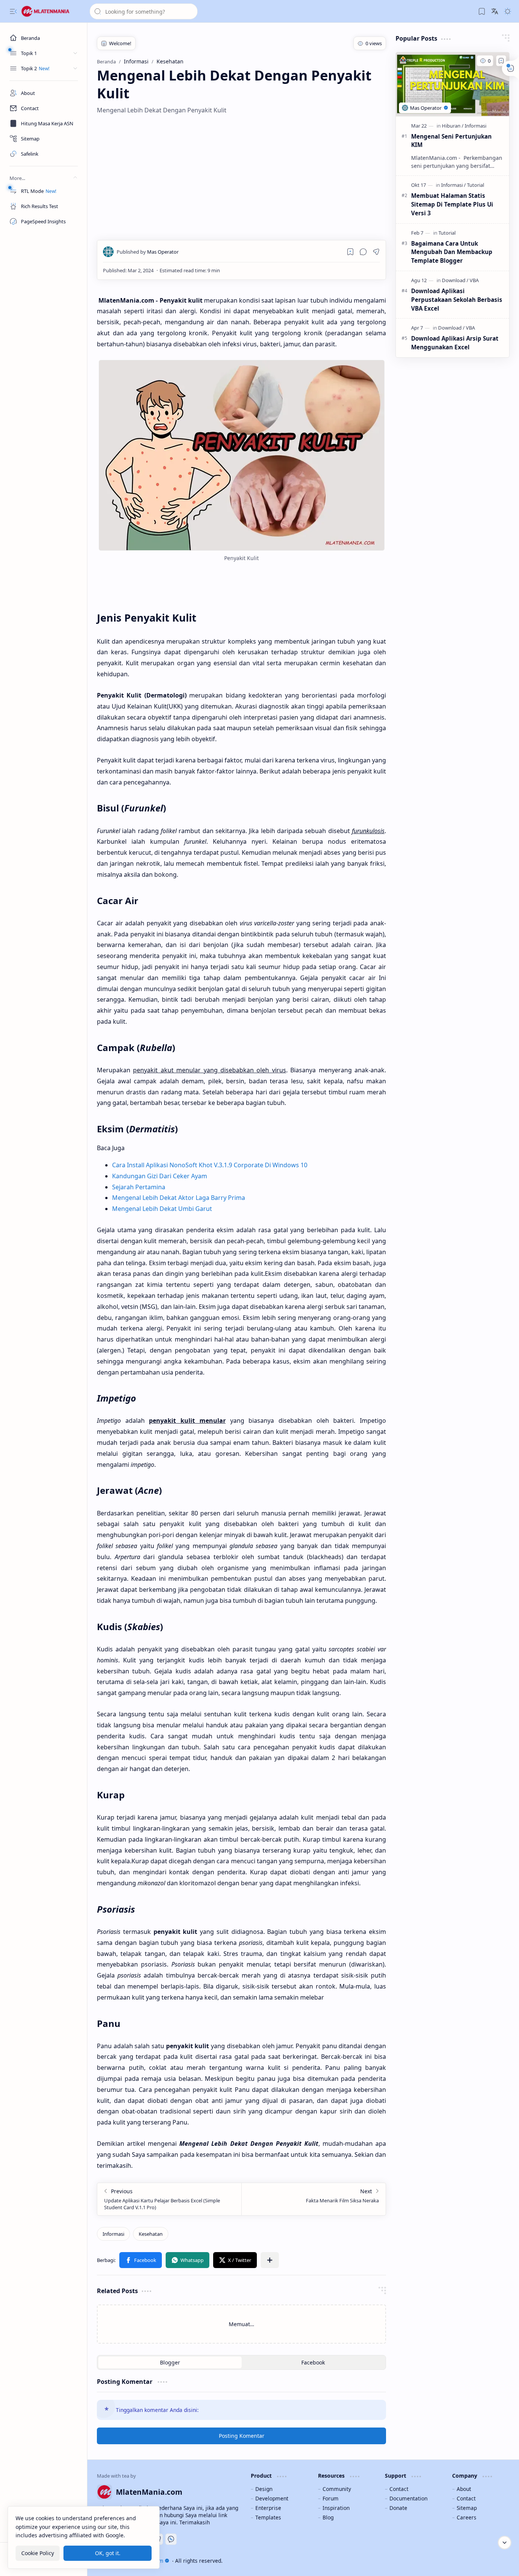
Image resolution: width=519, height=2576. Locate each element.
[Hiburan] (453, 126)
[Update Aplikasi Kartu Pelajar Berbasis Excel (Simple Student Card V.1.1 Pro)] (169, 2199)
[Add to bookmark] (501, 61)
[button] (13, 11)
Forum (331, 2498)
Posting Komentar (242, 2436)
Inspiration (336, 2508)
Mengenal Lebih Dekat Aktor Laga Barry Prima (179, 1198)
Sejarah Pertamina (139, 1187)
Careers (467, 2517)
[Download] (455, 280)
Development (272, 2498)
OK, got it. (108, 2553)
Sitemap (467, 2508)
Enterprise (268, 2508)
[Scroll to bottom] (505, 2543)
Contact (399, 2489)
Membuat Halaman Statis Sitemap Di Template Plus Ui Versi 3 (452, 204)
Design (264, 2489)
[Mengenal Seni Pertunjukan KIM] (453, 84)
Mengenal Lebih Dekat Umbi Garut (162, 1209)
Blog (328, 2517)
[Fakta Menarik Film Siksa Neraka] (313, 2199)
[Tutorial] (475, 185)
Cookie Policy (38, 2553)
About (464, 2489)
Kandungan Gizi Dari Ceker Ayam (160, 1176)
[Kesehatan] (151, 2234)
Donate (398, 2508)
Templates (268, 2517)
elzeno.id (498, 2561)
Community (337, 2489)
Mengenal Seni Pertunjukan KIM (451, 141)
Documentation (408, 2498)
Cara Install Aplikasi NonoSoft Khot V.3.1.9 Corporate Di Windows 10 (210, 1165)
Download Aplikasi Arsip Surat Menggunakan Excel (455, 343)
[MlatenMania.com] (51, 11)
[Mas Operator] (148, 252)
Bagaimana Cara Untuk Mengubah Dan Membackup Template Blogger (452, 252)
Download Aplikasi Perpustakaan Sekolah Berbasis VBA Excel (457, 300)
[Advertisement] (241, 177)
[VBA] (474, 280)
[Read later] (350, 252)
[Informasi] (113, 2234)
